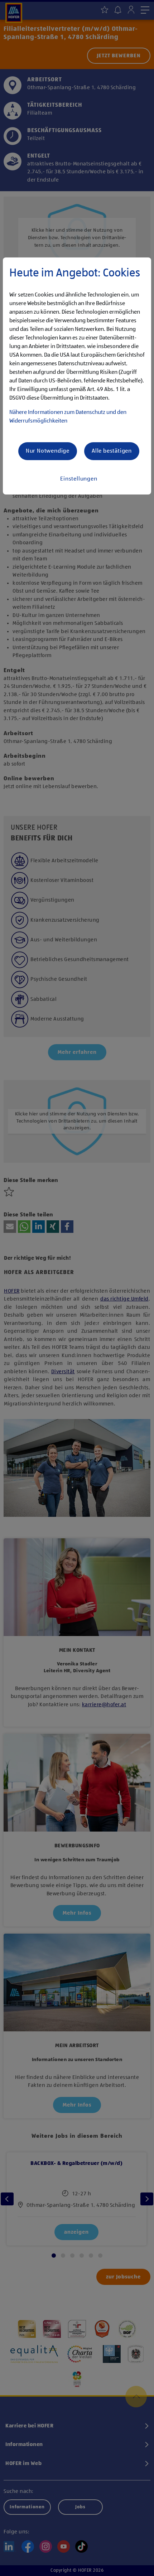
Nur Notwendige (48, 451)
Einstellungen (79, 479)
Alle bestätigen (112, 451)
